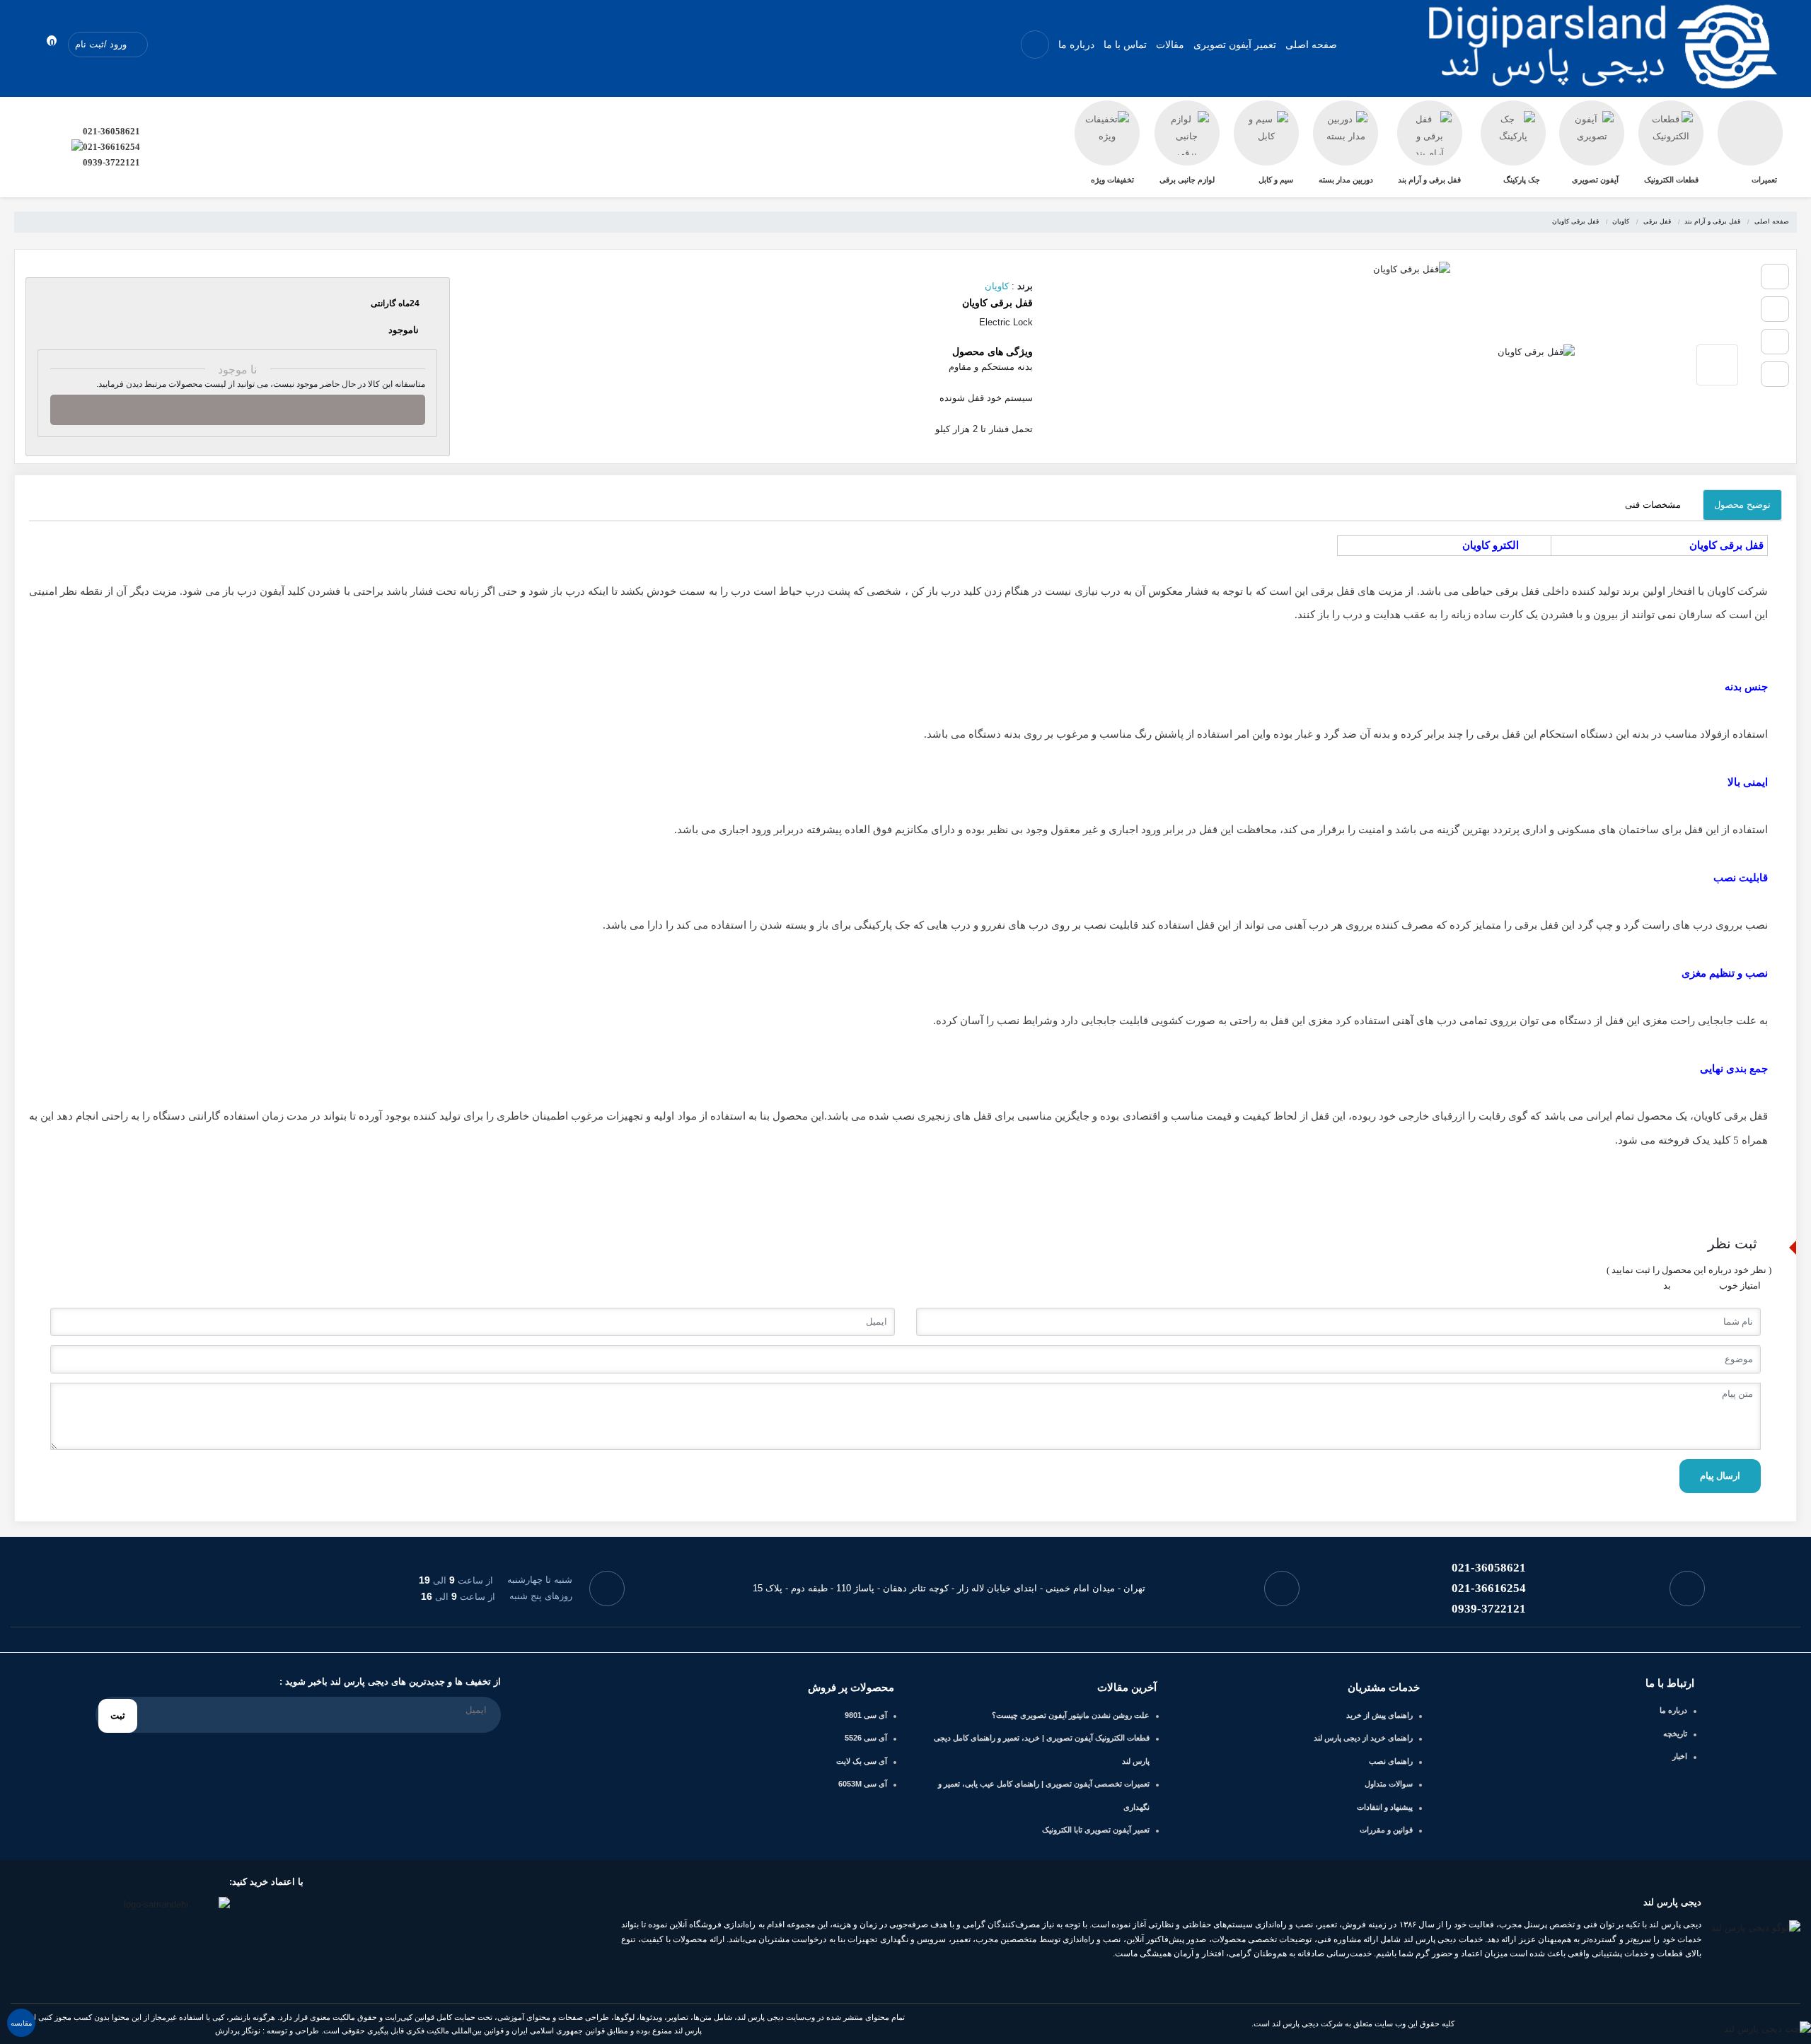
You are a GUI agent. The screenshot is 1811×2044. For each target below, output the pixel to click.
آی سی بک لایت (862, 1761)
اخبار (1680, 1756)
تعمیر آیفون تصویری (1235, 45)
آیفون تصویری (1595, 180)
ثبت (118, 1715)
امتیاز (1751, 1285)
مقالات (1170, 45)
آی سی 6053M (863, 1784)
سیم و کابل (1276, 180)
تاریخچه (1675, 1734)
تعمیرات (1764, 180)
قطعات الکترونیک (1671, 180)
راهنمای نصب (1391, 1761)
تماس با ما (1125, 45)
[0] (38, 44)
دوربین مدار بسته (1346, 180)
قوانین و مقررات (1386, 1830)
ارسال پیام (1720, 1476)
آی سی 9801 (866, 1715)
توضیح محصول (1742, 505)
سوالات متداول (1389, 1784)
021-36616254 (111, 147)
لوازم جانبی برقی (1187, 180)
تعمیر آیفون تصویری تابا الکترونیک (1096, 1830)
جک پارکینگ (1522, 180)
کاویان (997, 286)
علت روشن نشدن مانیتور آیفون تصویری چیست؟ (1071, 1715)
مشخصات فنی (1653, 505)
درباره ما (1076, 45)
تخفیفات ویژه (1112, 180)
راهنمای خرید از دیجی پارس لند (1363, 1738)
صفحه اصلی (1311, 45)
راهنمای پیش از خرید (1379, 1715)
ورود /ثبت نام (102, 44)
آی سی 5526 (866, 1738)
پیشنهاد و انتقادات (1385, 1807)
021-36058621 (111, 131)
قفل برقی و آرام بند (1429, 180)
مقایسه (21, 2023)
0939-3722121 (111, 162)
